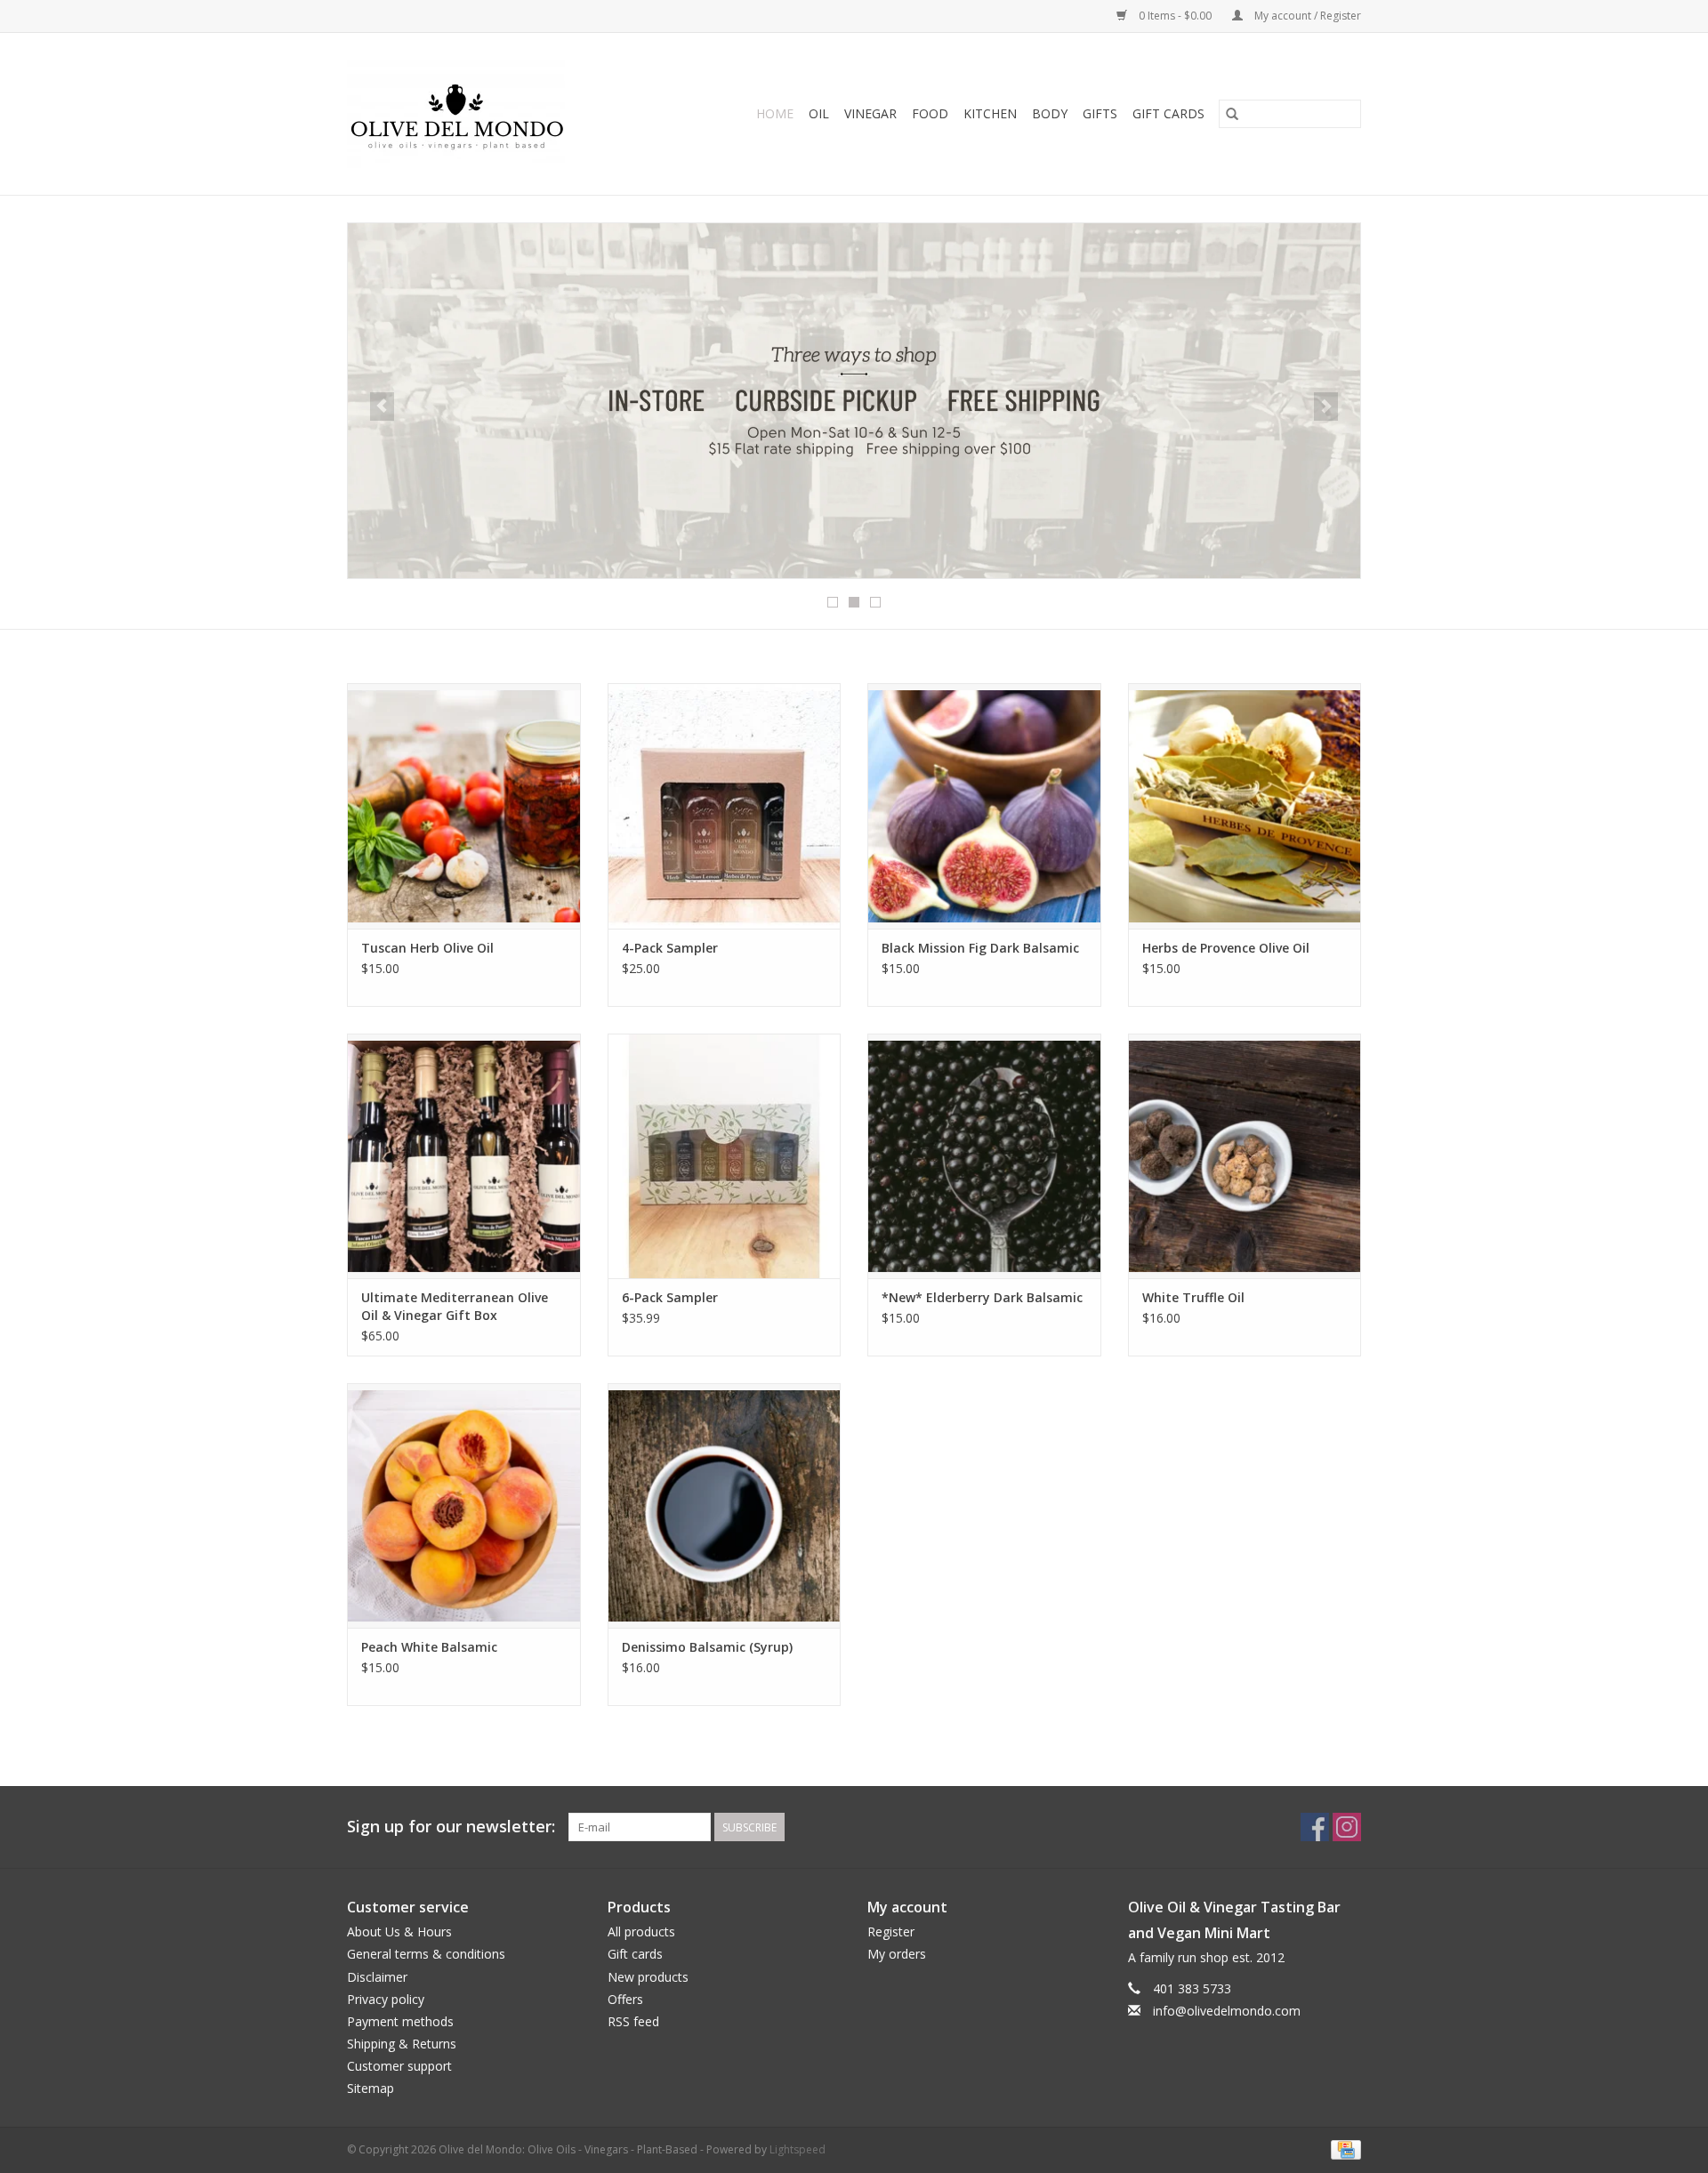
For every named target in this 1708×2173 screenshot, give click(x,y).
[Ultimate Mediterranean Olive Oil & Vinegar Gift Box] (464, 1156)
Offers (625, 1999)
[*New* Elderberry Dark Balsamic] (984, 1156)
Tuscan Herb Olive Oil (427, 948)
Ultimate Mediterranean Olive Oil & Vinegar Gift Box (455, 1306)
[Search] (1232, 114)
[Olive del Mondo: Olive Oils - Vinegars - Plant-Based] (480, 114)
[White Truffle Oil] (1245, 1156)
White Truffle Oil (1193, 1297)
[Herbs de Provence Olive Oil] (1245, 805)
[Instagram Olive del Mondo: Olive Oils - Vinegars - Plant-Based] (1347, 1827)
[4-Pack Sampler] (725, 805)
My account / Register (1306, 16)
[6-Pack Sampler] (725, 1156)
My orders (897, 1954)
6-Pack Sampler (670, 1297)
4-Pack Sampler (670, 948)
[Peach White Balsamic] (464, 1505)
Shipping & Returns (402, 2044)
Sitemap (371, 2088)
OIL (819, 113)
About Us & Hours (399, 1932)
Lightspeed (798, 2149)
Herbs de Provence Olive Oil (1226, 948)
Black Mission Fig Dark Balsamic (980, 948)
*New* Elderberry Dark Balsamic (982, 1297)
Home (775, 113)
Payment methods (400, 2021)
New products (648, 1977)
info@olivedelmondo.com (1227, 2011)
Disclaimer (377, 1977)
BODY (1050, 113)
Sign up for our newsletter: (451, 1827)
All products (641, 1932)
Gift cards (1168, 113)
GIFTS (1100, 113)
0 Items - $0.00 (1175, 16)
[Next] (1326, 406)
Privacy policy (386, 1999)
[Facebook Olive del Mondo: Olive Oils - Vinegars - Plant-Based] (1315, 1827)
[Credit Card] (1343, 2149)
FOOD (930, 113)
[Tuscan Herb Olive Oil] (464, 805)
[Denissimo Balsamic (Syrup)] (725, 1505)
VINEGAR (870, 113)
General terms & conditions (426, 1954)
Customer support (399, 2066)
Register (891, 1932)
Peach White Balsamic (429, 1647)
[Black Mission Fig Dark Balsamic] (984, 805)
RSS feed (633, 2021)
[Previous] (382, 406)
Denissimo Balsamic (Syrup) (707, 1647)
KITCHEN (990, 113)
